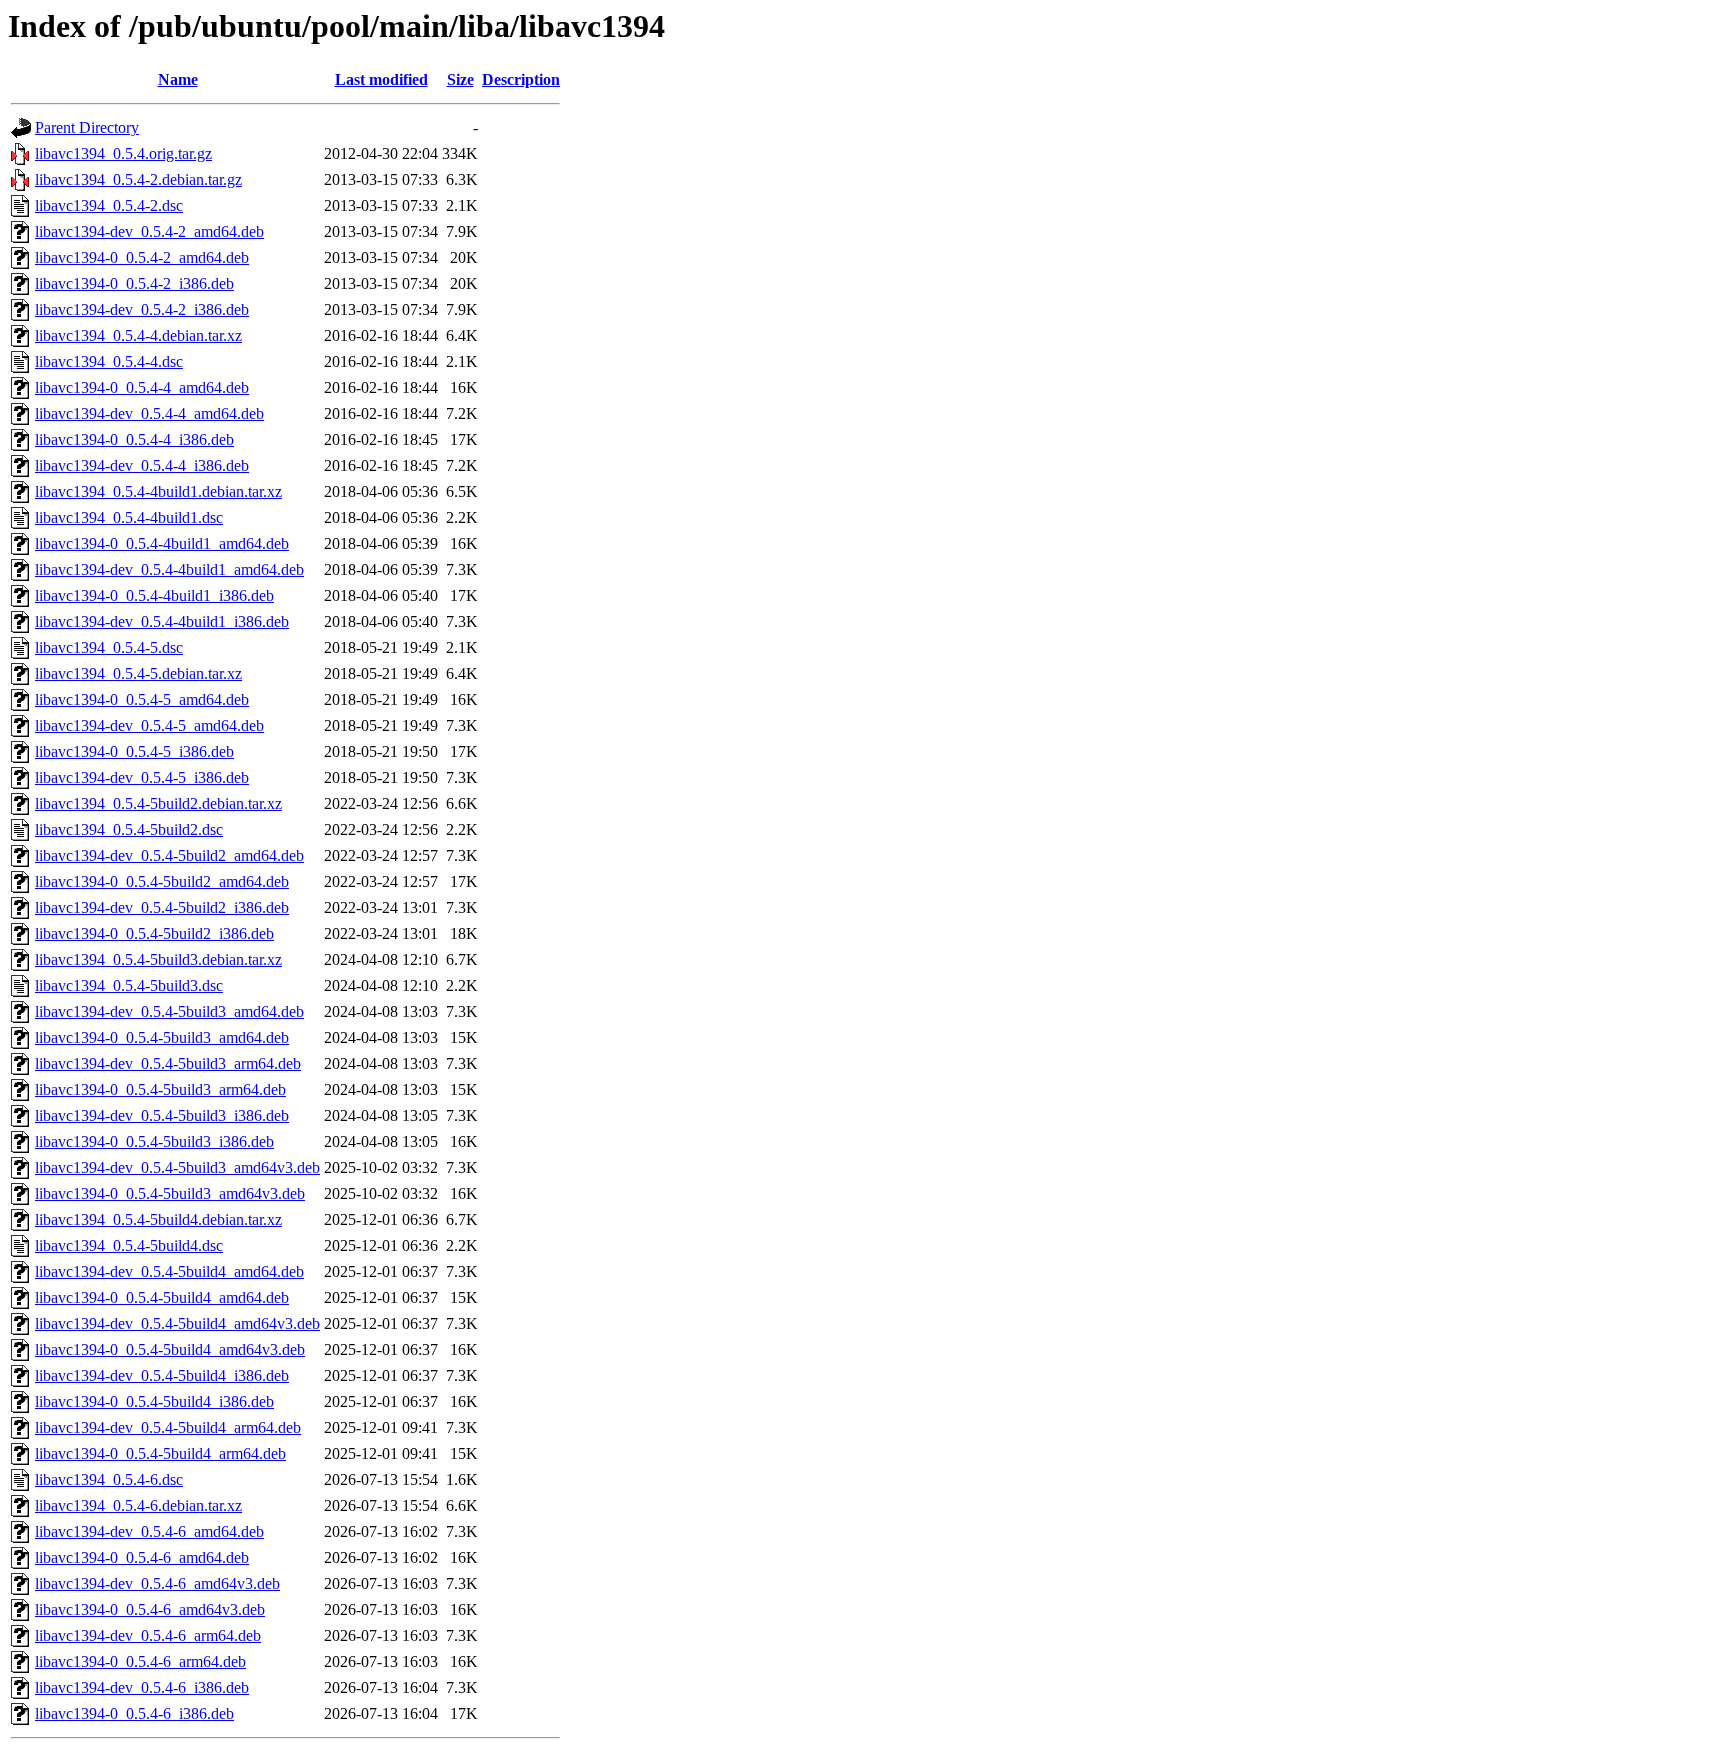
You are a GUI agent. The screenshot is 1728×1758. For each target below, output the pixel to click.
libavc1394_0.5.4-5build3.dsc (129, 985)
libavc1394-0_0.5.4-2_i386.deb (134, 283)
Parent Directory (87, 127)
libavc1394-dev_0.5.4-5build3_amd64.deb (169, 1011)
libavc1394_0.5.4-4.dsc (109, 361)
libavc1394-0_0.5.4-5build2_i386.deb (154, 933)
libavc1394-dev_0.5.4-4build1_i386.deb (162, 621)
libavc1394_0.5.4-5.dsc (109, 647)
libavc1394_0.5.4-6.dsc (109, 1479)
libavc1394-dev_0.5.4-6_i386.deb (142, 1687)
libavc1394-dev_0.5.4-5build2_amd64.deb (169, 855)
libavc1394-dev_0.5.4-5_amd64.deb (149, 725)
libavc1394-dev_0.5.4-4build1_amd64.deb (169, 569)
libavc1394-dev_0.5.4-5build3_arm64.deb (168, 1063)
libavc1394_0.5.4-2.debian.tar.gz (138, 179)
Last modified (381, 79)
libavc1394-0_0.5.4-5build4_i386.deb (154, 1401)
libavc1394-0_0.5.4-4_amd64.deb (142, 387)
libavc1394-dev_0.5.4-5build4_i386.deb (162, 1375)
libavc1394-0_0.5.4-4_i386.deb (134, 439)
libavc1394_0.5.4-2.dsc (109, 205)
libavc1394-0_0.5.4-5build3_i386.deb (154, 1141)
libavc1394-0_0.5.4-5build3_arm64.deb (160, 1089)
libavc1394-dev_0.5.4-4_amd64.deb (149, 413)
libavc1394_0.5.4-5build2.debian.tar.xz (158, 803)
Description (521, 79)
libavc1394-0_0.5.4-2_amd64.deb (142, 257)
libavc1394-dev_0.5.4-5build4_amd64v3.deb (177, 1323)
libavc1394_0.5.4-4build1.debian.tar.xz (158, 491)
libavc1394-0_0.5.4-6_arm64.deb (140, 1661)
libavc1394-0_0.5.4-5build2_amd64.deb (162, 881)
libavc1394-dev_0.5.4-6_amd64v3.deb (157, 1583)
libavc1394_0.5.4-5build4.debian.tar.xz (158, 1219)
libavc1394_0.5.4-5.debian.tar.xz (138, 673)
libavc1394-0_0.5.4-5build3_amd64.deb (162, 1037)
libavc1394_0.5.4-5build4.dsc (129, 1245)
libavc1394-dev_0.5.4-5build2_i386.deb (162, 907)
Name (178, 79)
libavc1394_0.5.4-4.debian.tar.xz (138, 335)
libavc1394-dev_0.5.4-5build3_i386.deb (162, 1115)
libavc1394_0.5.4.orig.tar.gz (123, 153)
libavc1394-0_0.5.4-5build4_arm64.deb (160, 1453)
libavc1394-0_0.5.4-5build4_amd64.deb (162, 1297)
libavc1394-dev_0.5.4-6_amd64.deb (149, 1531)
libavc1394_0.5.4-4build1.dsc (129, 517)
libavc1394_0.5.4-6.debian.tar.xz (138, 1505)
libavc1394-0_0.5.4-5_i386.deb (134, 751)
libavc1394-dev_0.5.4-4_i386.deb (142, 465)
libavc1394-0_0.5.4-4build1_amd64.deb (162, 543)
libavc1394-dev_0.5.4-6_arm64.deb (148, 1635)
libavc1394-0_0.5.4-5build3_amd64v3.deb (170, 1193)
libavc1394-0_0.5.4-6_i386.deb (134, 1713)
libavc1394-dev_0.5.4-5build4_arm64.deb (168, 1427)
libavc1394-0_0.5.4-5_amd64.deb (142, 699)
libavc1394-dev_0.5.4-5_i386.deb (142, 777)
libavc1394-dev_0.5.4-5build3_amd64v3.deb (177, 1167)
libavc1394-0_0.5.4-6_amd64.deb (142, 1557)
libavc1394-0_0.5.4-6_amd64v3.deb (150, 1609)
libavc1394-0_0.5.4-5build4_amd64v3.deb (170, 1349)
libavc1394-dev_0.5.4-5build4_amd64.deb (169, 1271)
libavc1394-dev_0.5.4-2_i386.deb (142, 309)
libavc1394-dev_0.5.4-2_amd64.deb (149, 231)
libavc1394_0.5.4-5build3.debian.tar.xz (158, 959)
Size (460, 79)
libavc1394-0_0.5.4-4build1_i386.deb (154, 595)
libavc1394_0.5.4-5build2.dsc (129, 829)
